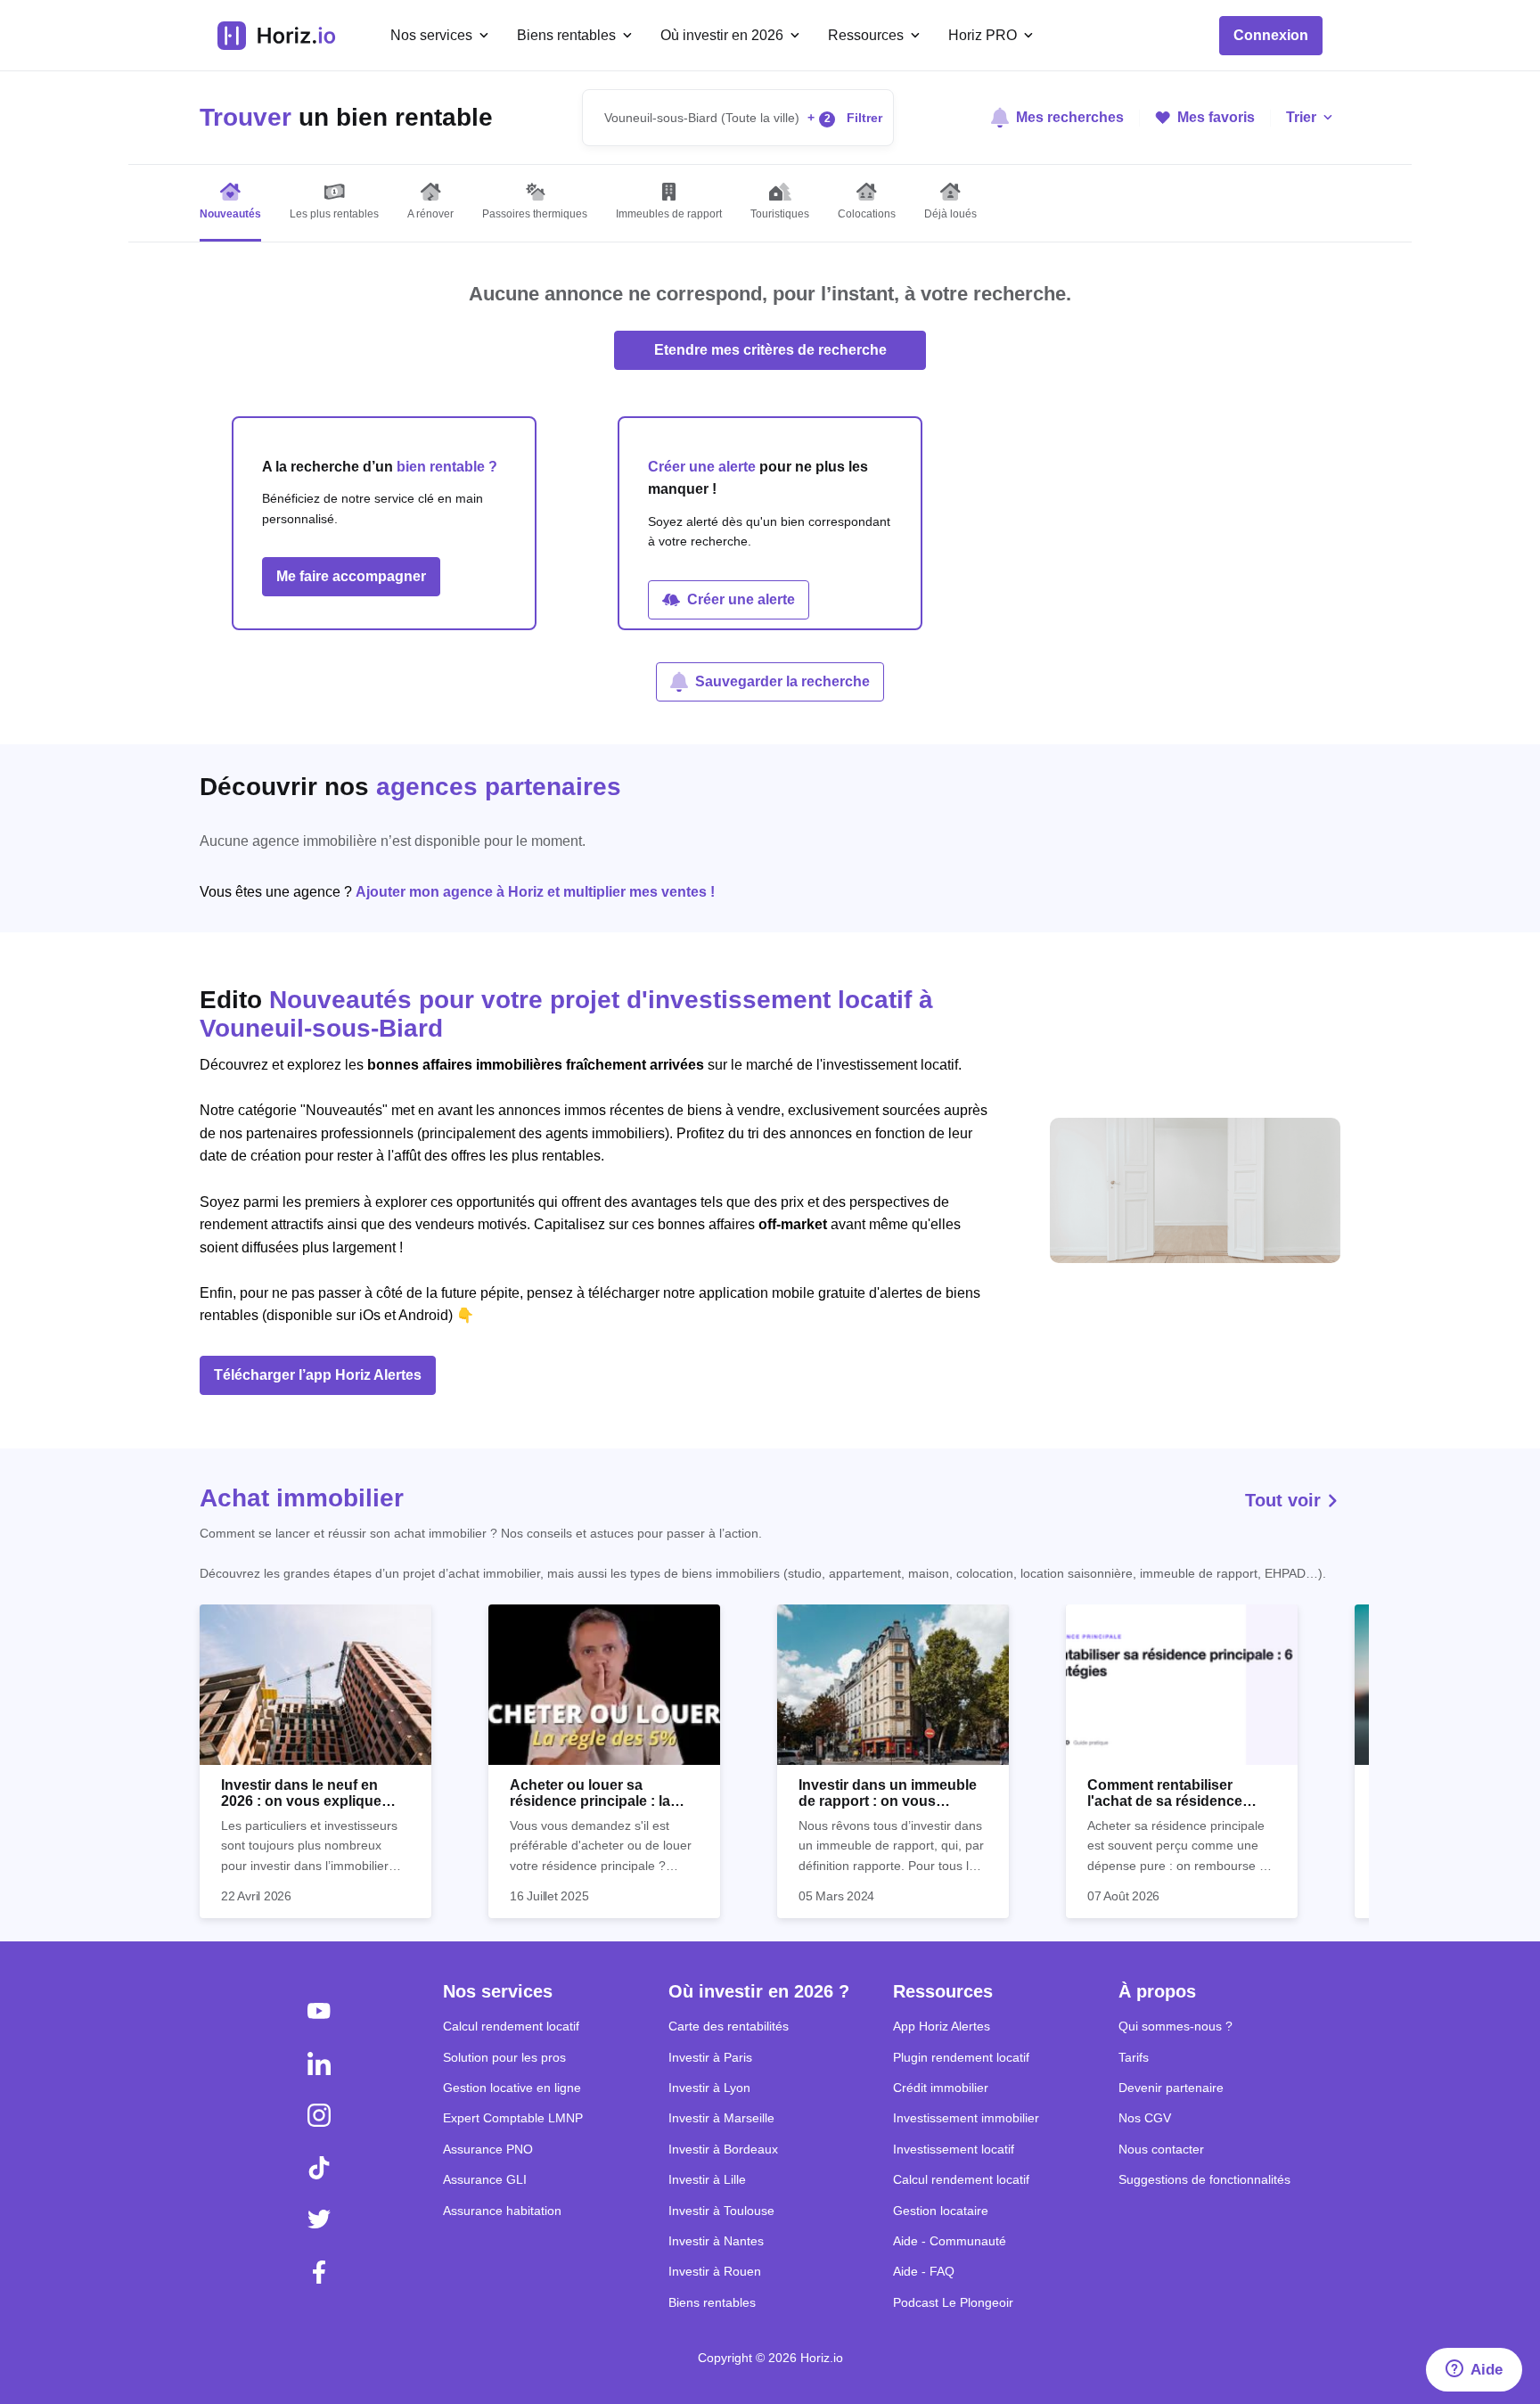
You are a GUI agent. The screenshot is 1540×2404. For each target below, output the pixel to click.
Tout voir (1286, 1500)
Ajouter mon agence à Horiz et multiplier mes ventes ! (535, 892)
